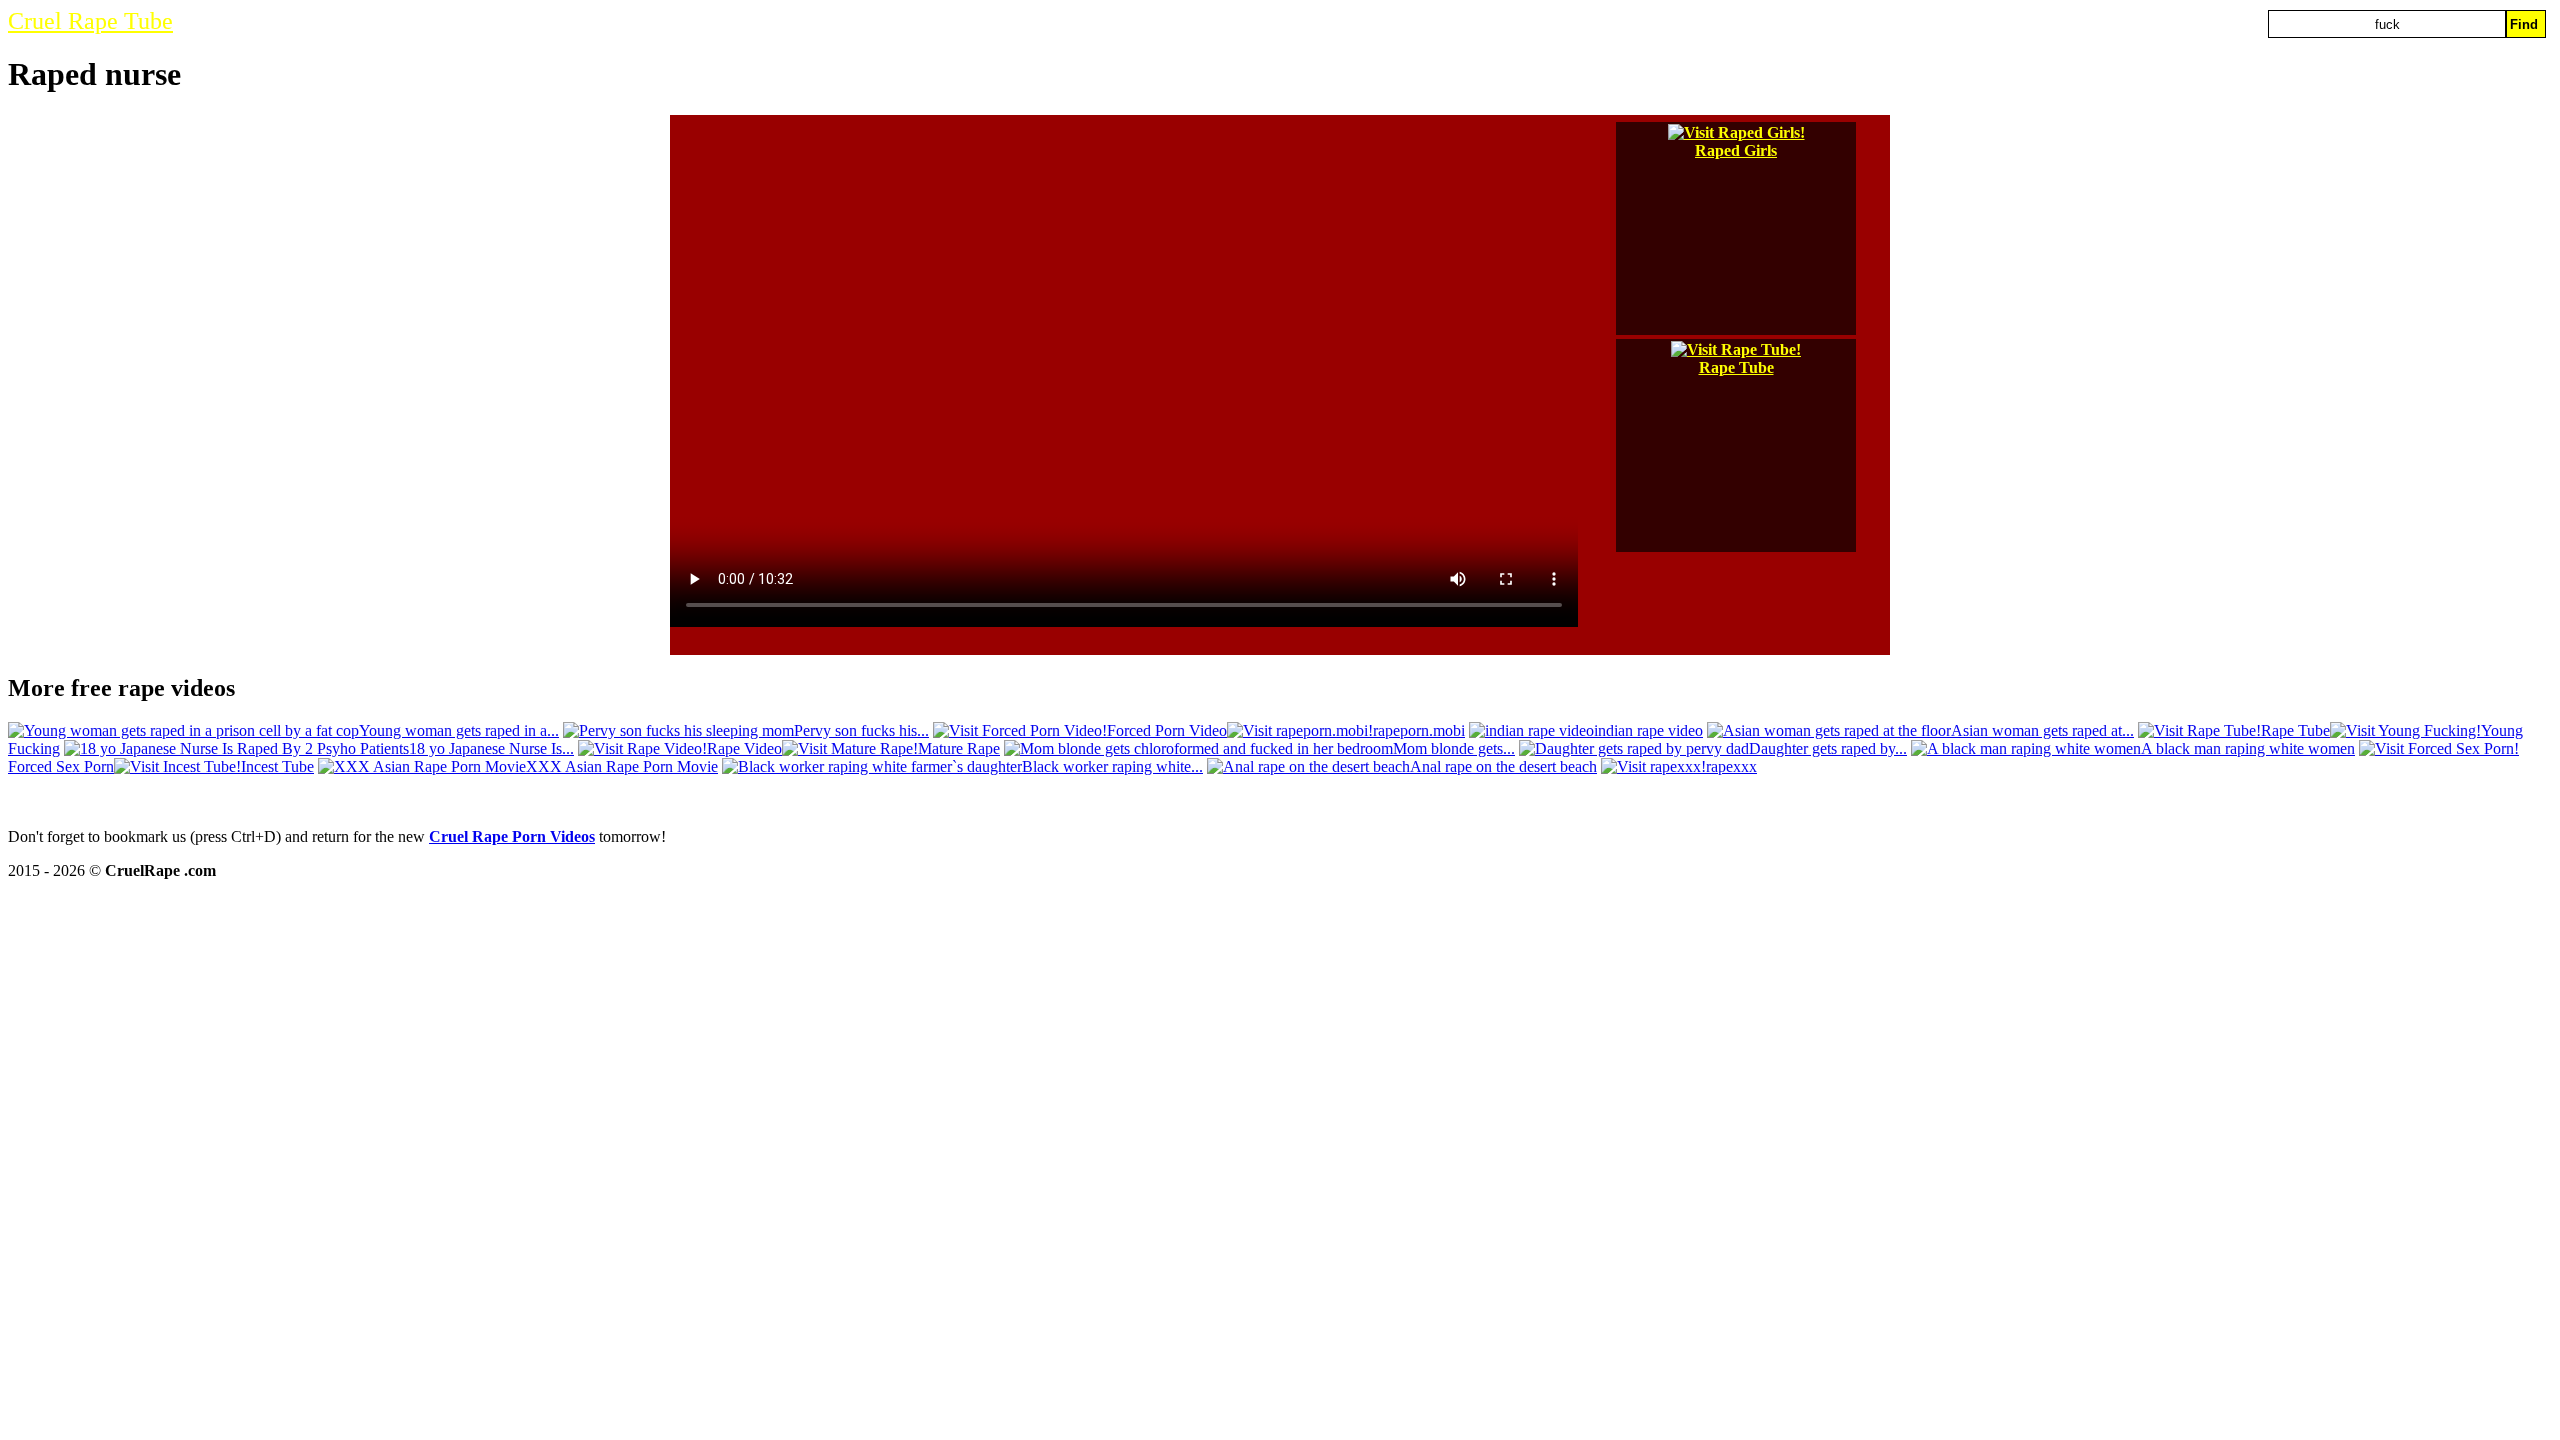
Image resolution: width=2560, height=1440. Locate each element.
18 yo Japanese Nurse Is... (491, 748)
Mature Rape (959, 748)
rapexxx (1731, 766)
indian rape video (1648, 730)
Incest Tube (277, 766)
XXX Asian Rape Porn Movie (622, 766)
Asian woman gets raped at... (2042, 730)
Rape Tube (1736, 367)
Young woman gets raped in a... (459, 730)
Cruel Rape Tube (90, 21)
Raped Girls (1736, 150)
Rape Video (744, 748)
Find (2524, 24)
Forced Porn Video (1167, 730)
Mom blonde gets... (1454, 748)
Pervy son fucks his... (861, 730)
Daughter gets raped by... (1828, 748)
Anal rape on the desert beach (1503, 766)
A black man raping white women (2248, 748)
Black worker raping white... (1112, 766)
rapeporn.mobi (1419, 730)
